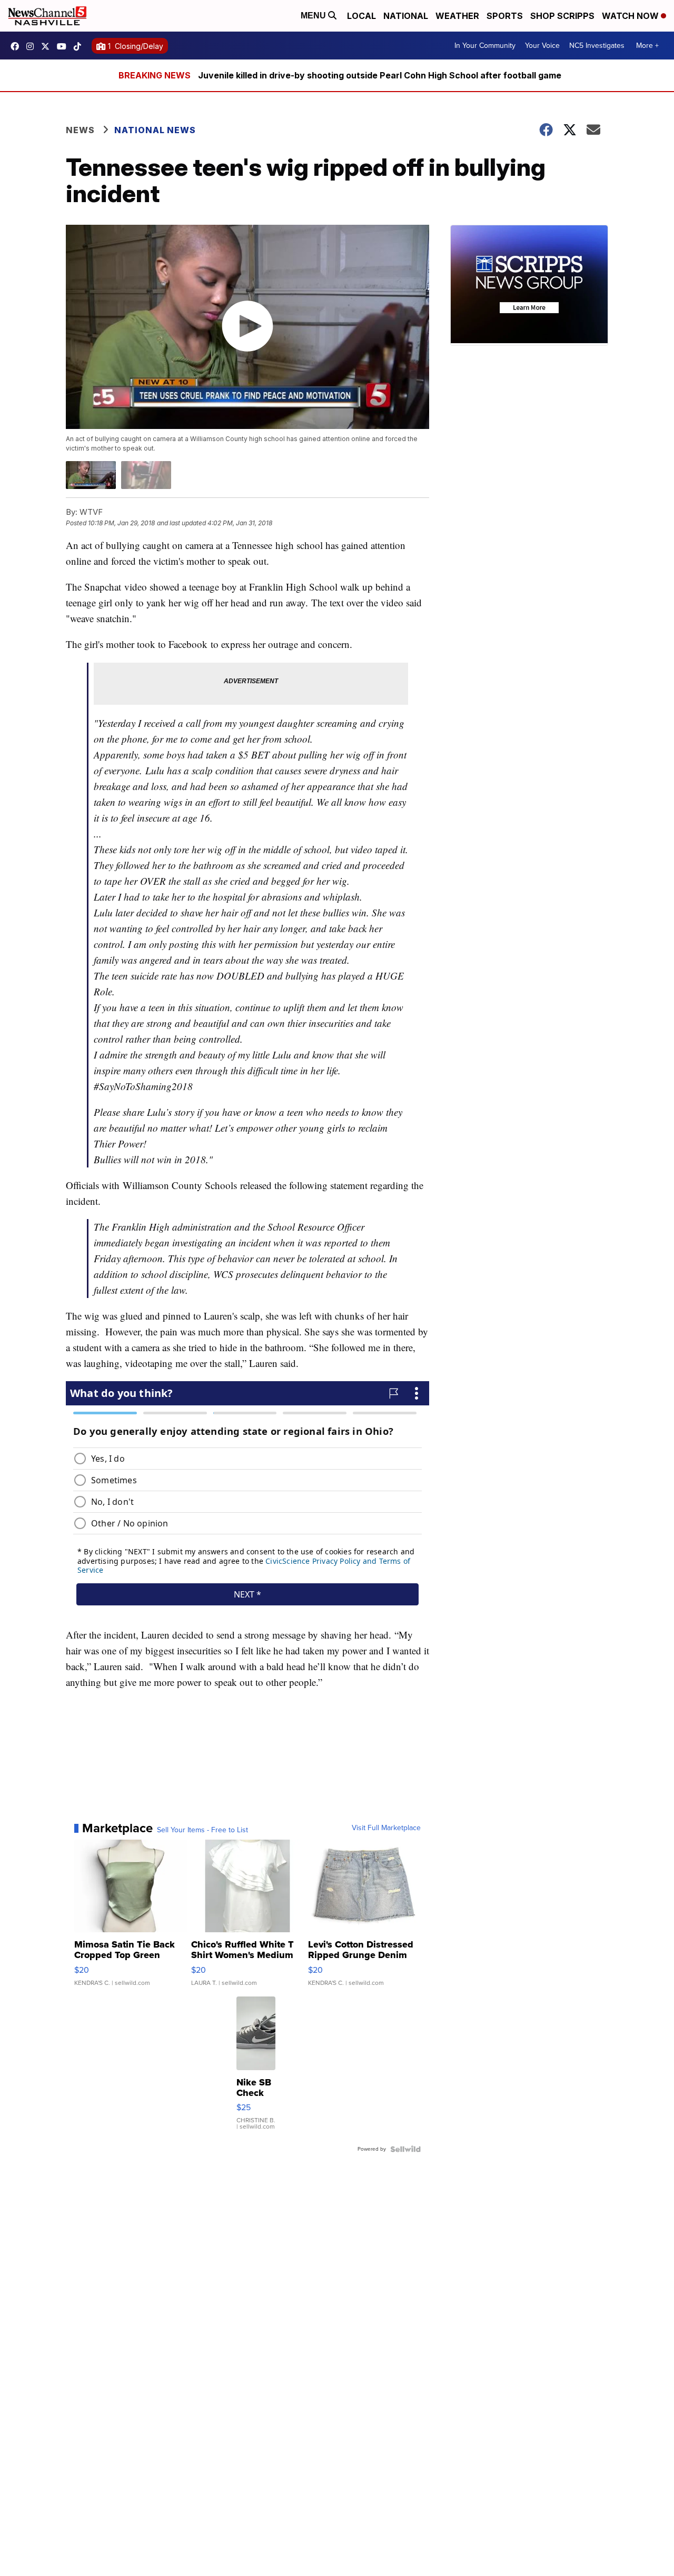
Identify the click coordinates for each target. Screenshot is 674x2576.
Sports (505, 16)
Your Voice (542, 46)
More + (647, 46)
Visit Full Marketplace (386, 1828)
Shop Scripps (562, 16)
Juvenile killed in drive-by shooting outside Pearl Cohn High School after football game (380, 75)
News (80, 130)
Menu (314, 16)
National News (155, 130)
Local (361, 16)
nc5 (48, 46)
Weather (457, 16)
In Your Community (485, 46)
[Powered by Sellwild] (405, 2149)
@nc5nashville (80, 46)
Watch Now (631, 16)
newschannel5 (17, 46)
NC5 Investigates (597, 46)
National (406, 16)
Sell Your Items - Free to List (202, 1830)
